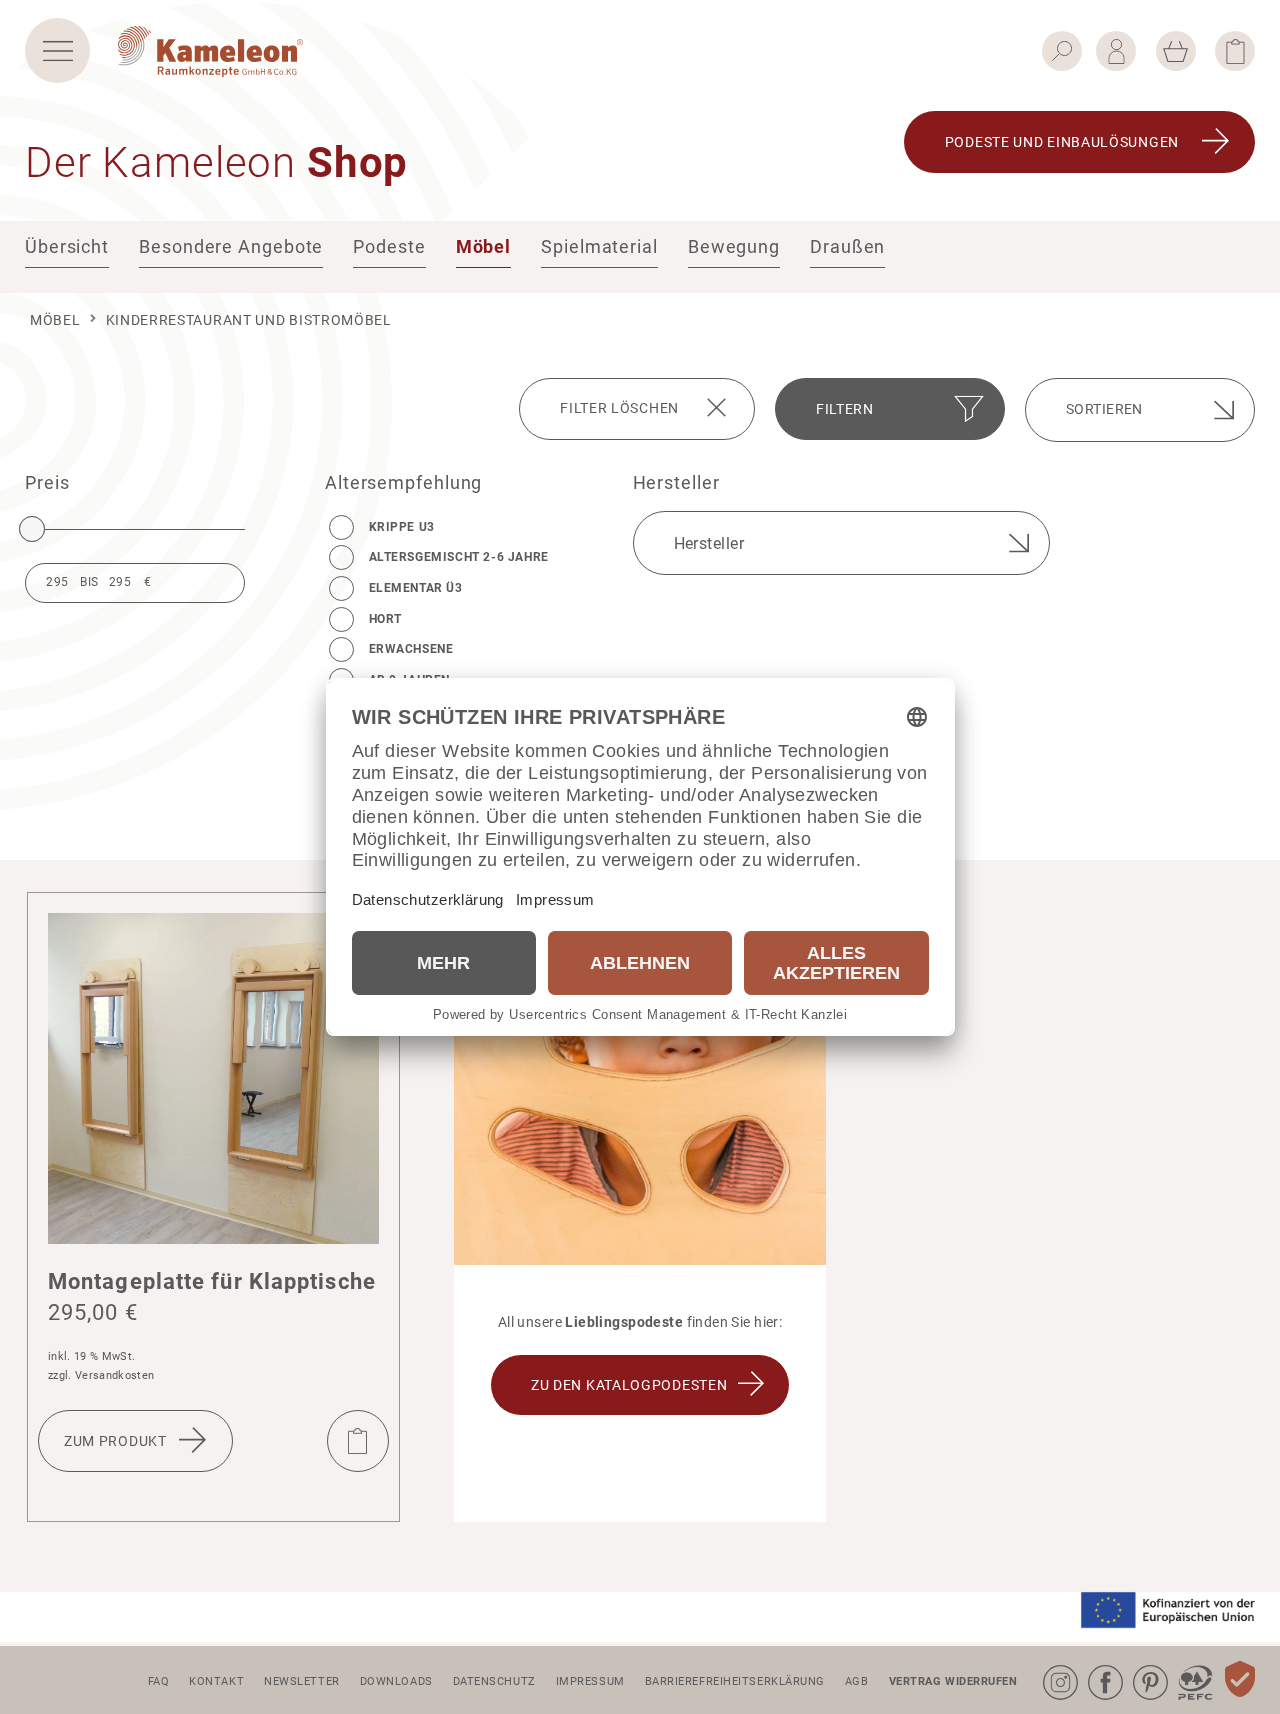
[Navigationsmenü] (57, 50)
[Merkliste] (1235, 51)
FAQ (159, 1681)
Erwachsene (411, 649)
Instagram (1047, 1665)
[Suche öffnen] (1062, 51)
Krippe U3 (402, 527)
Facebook (1092, 1665)
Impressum (590, 1681)
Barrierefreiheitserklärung (735, 1681)
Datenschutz (494, 1681)
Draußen (847, 246)
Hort (385, 619)
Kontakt (216, 1681)
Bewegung (734, 246)
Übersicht (67, 246)
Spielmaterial (599, 246)
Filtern (845, 409)
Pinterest (1137, 1665)
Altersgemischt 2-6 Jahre (459, 557)
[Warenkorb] (1176, 51)
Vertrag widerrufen (953, 1681)
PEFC (1180, 1665)
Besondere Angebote (231, 246)
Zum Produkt (115, 1441)
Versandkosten (114, 1375)
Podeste (389, 246)
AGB (857, 1681)
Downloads (396, 1681)
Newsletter (302, 1681)
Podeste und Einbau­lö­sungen (1062, 142)
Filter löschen (619, 408)
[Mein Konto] (1116, 51)
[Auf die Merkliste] (358, 1441)
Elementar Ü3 (416, 588)
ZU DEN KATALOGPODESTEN (629, 1385)
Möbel (484, 246)
